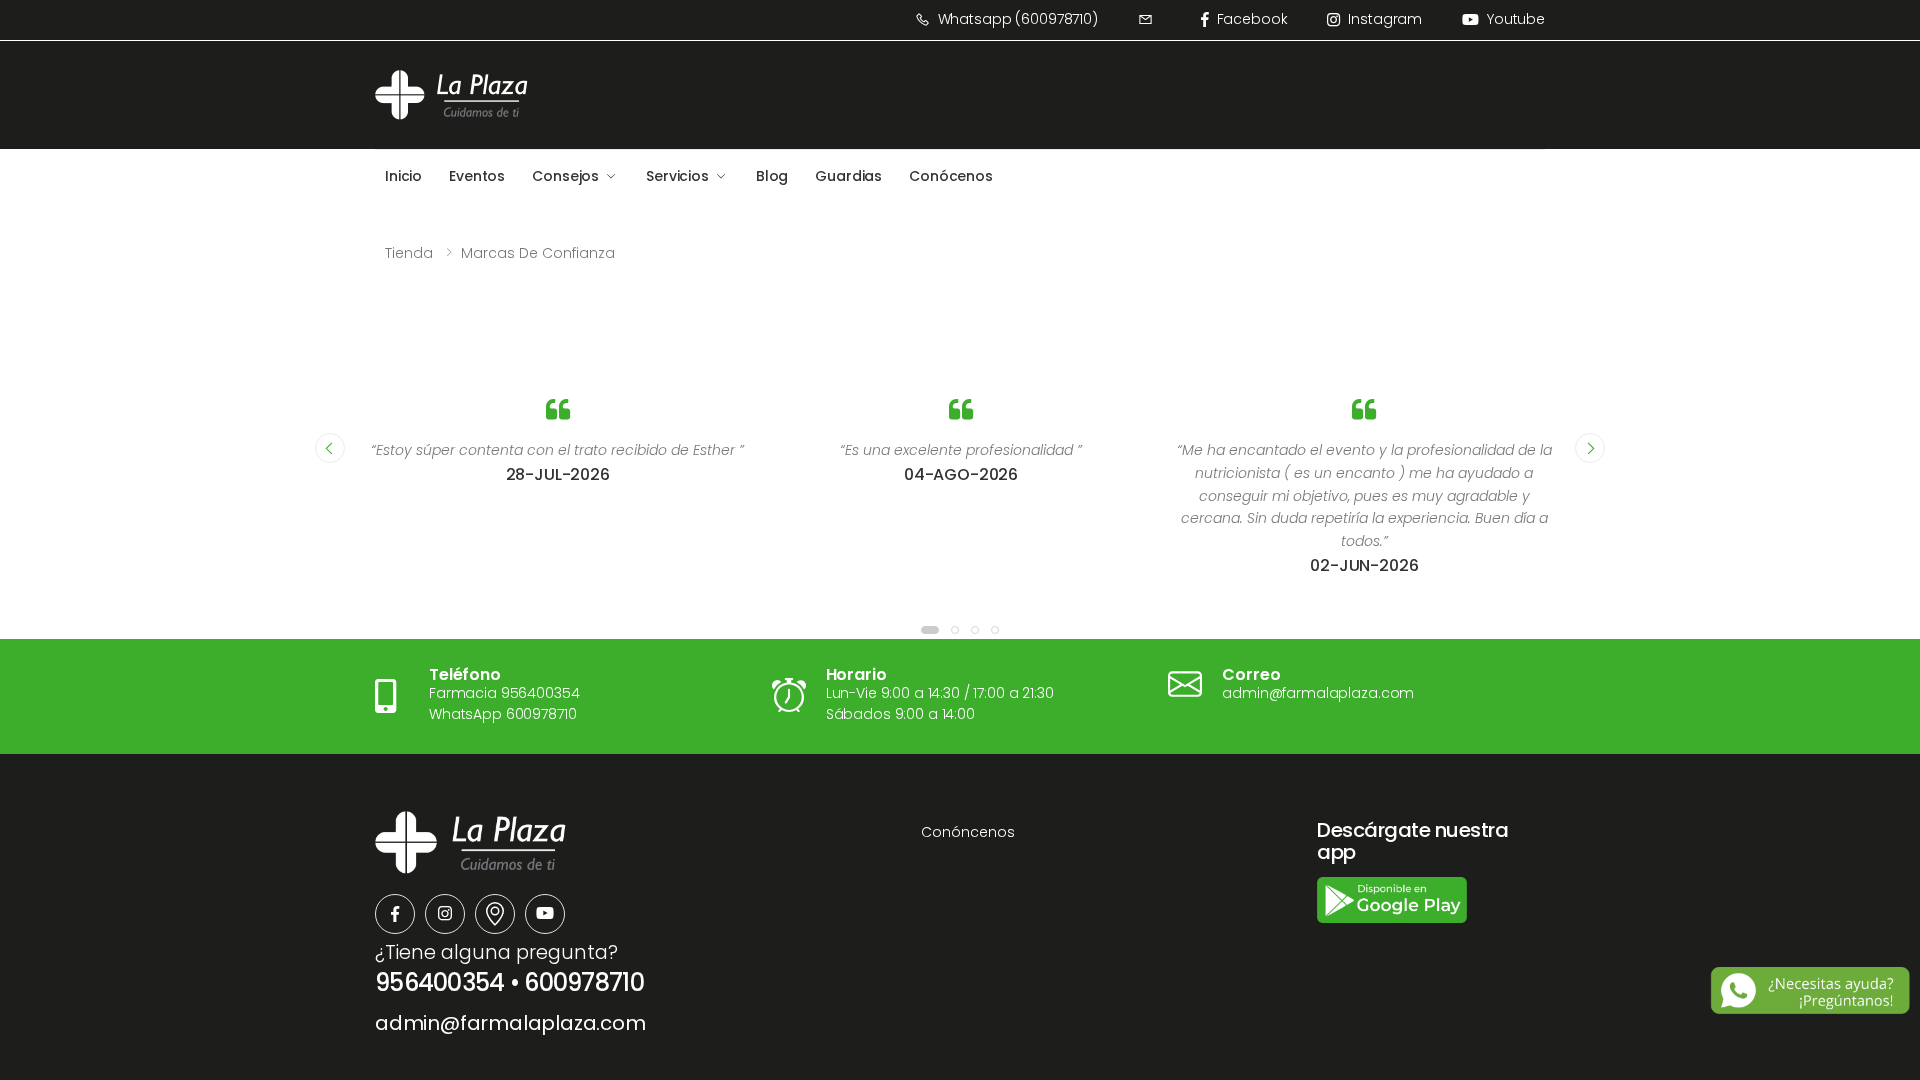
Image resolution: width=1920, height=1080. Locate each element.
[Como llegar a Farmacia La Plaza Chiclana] (495, 914)
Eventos (477, 176)
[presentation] (330, 448)
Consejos (565, 176)
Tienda (409, 253)
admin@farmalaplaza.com (510, 1023)
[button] (930, 630)
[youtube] (545, 914)
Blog (772, 176)
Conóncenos (968, 832)
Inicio (403, 176)
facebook (1252, 19)
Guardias (848, 176)
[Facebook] (395, 914)
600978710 (584, 982)
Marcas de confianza (538, 253)
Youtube (1516, 19)
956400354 (440, 982)
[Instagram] (445, 914)
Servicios (677, 176)
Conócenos (951, 176)
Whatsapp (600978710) (1018, 19)
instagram (1385, 19)
